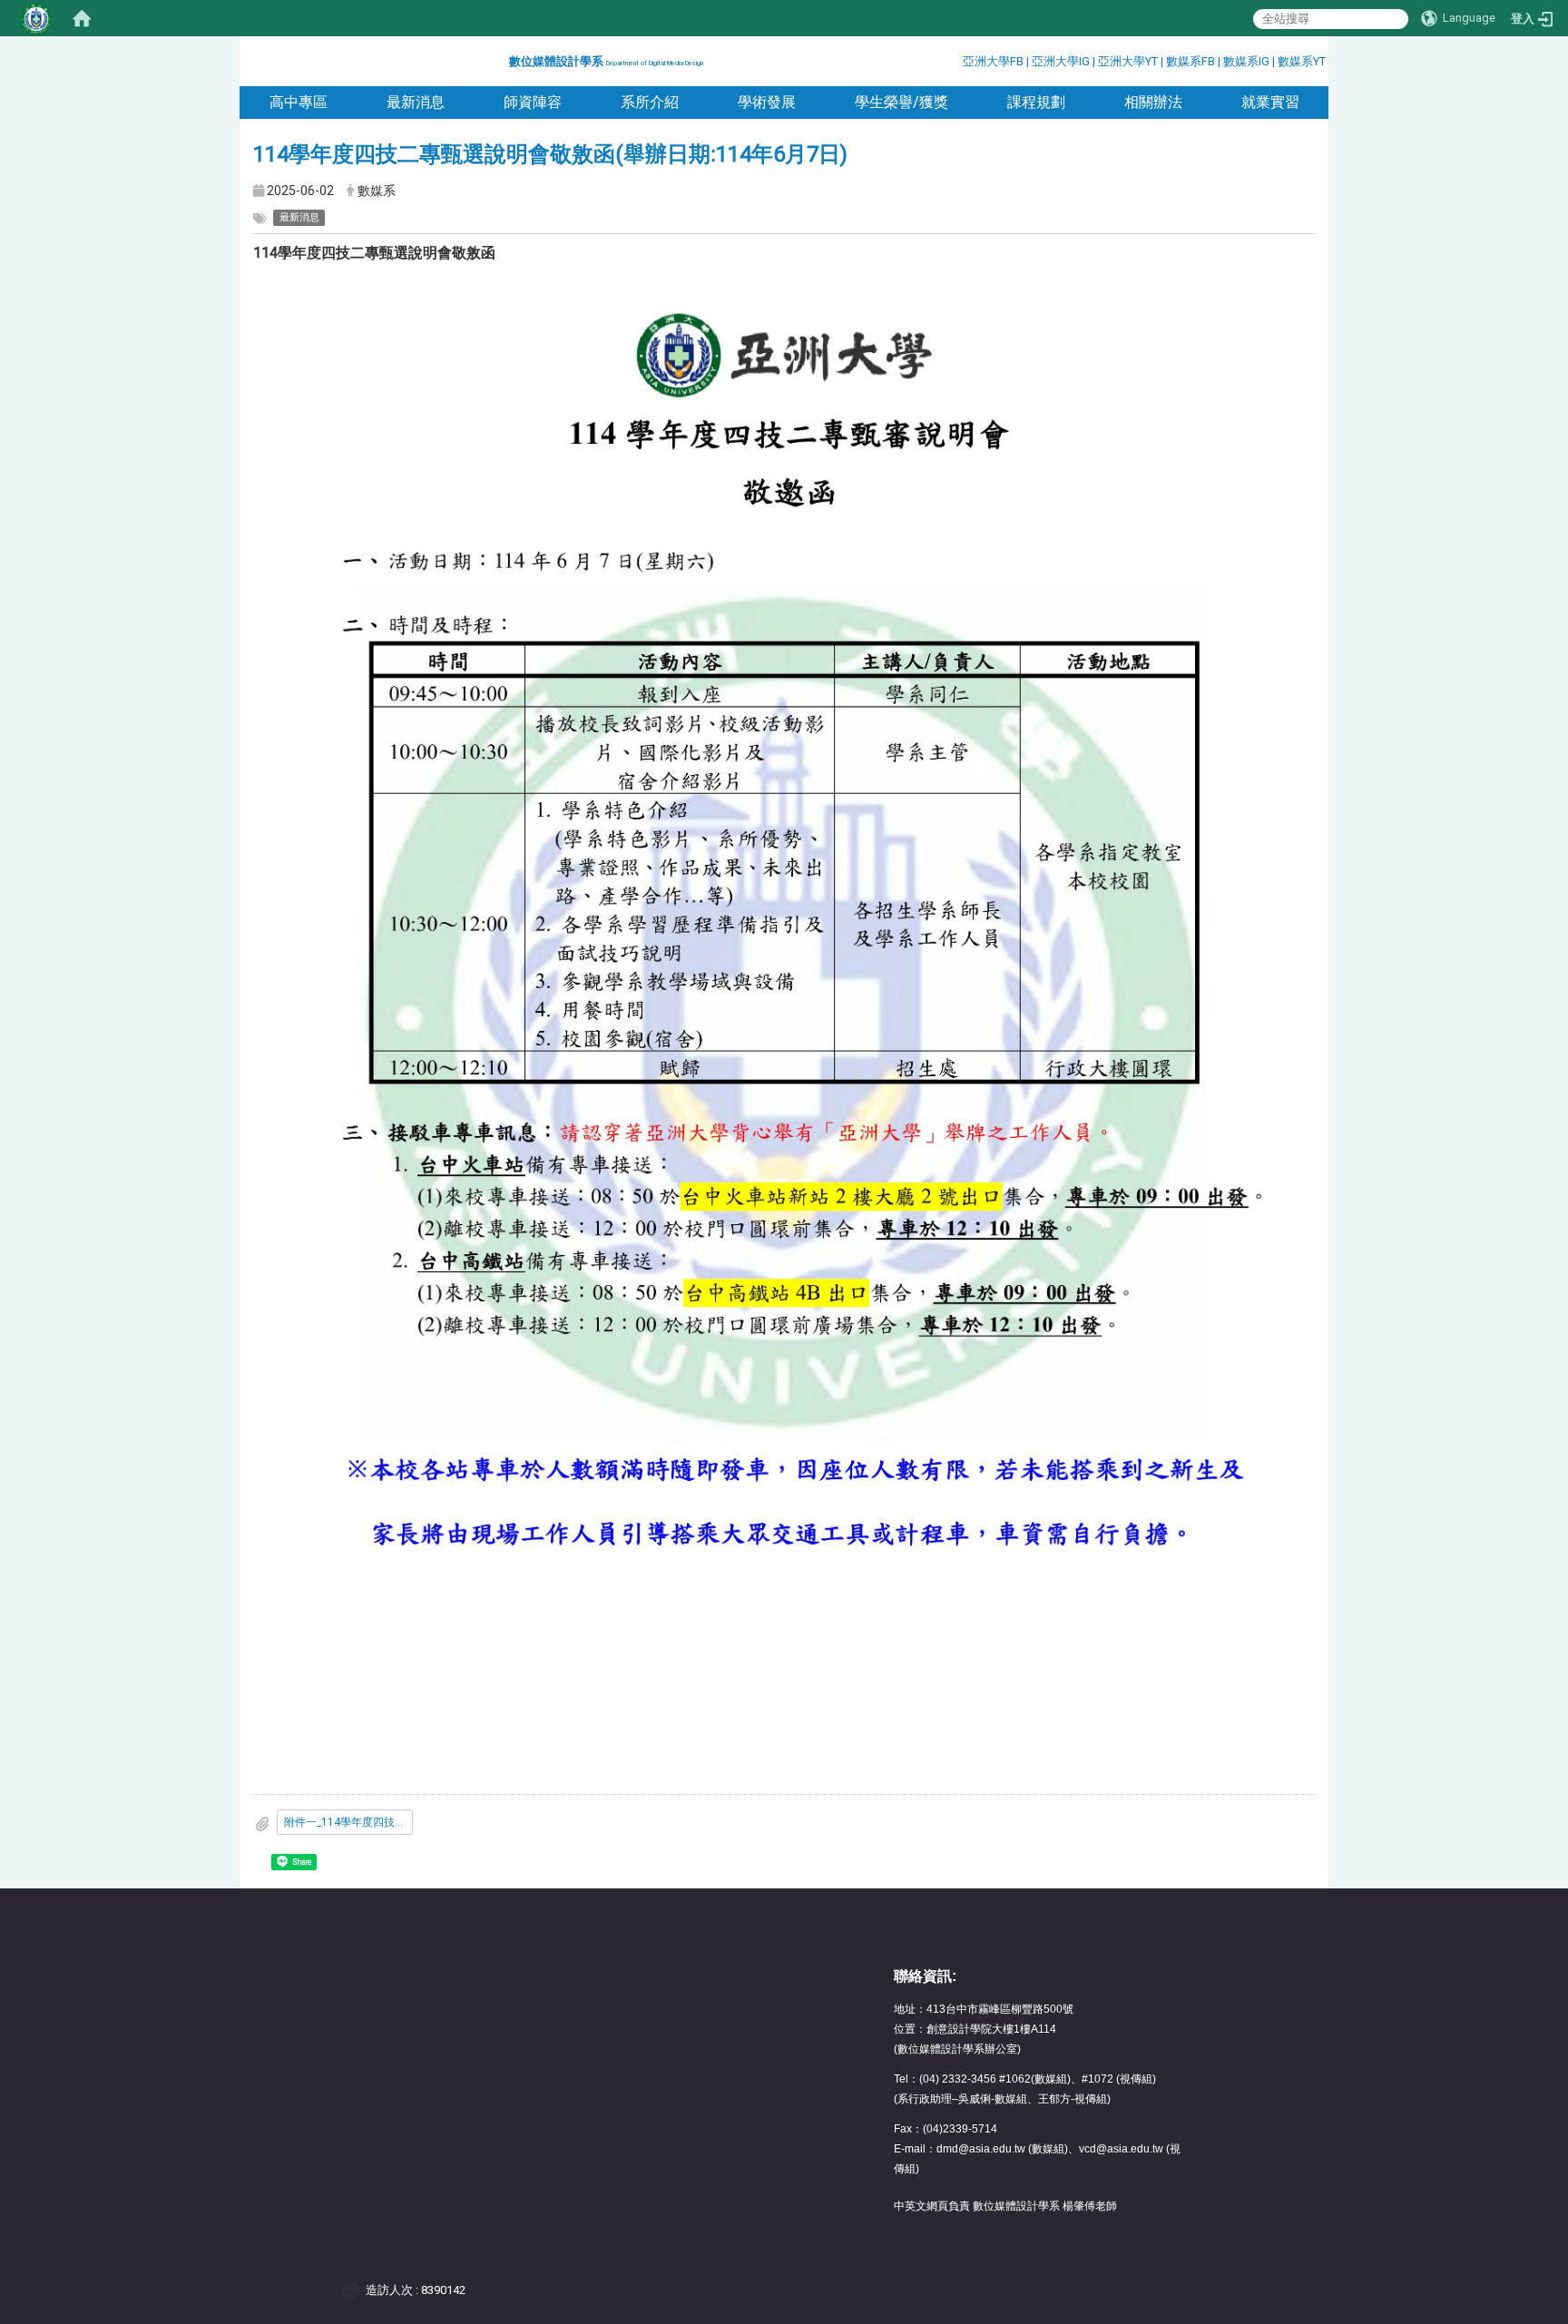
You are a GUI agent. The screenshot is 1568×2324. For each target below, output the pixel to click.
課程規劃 (1036, 102)
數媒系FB (1192, 61)
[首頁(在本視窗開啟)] (82, 18)
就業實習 (1270, 102)
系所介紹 (650, 102)
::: (502, 59)
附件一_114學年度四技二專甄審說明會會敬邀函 (348, 1822)
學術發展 (767, 102)
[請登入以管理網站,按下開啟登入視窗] (36, 18)
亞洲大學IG (1062, 61)
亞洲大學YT (1129, 61)
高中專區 (299, 102)
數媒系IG (1246, 61)
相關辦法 (1153, 102)
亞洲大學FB (993, 61)
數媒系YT (1302, 61)
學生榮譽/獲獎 (902, 102)
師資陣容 (533, 102)
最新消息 (416, 102)
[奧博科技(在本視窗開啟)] (354, 2290)
